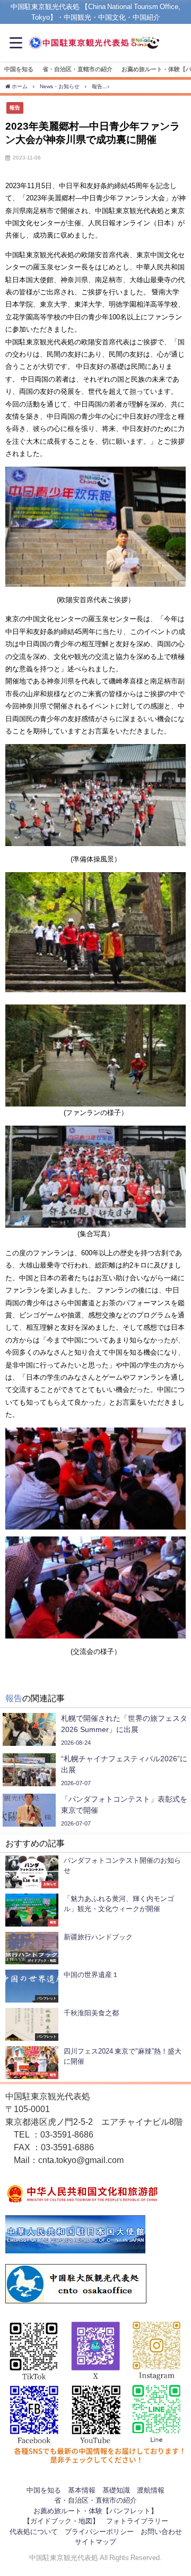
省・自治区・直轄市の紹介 (77, 69)
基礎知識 (116, 2490)
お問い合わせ (161, 2532)
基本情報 (82, 2490)
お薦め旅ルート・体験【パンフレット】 (95, 2511)
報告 (15, 107)
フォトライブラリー (137, 2521)
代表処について (34, 2532)
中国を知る (19, 69)
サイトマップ (95, 2542)
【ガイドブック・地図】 (61, 2521)
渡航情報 (151, 2490)
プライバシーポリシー (99, 2532)
